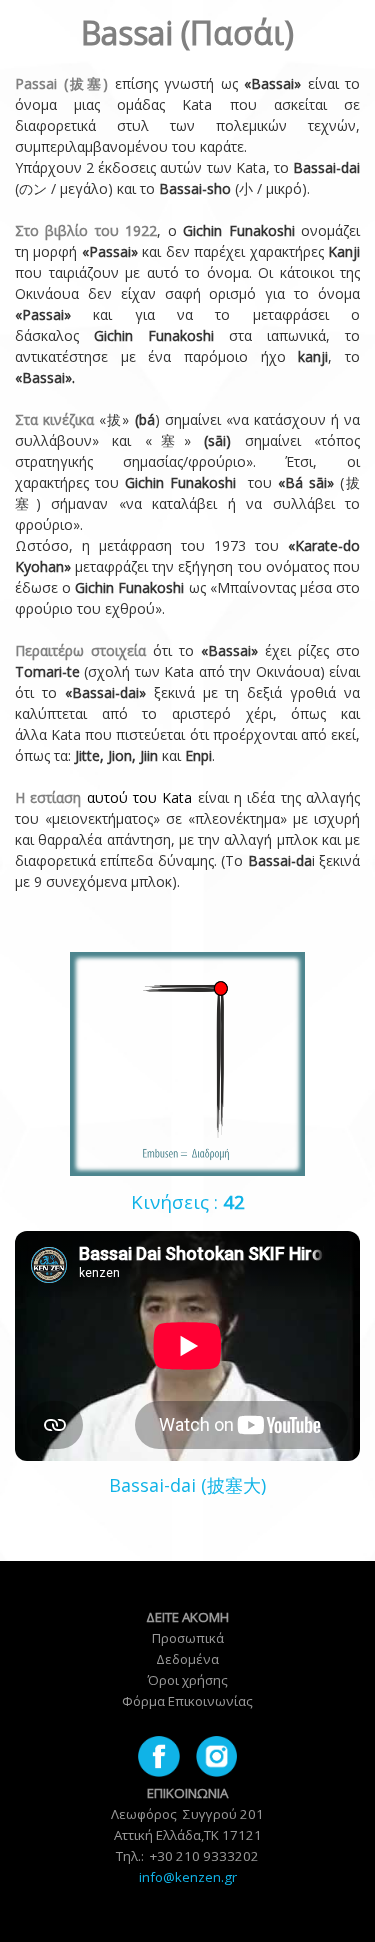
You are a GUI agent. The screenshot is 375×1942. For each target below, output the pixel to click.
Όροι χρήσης (187, 1680)
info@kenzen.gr (188, 1877)
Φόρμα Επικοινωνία (184, 1701)
